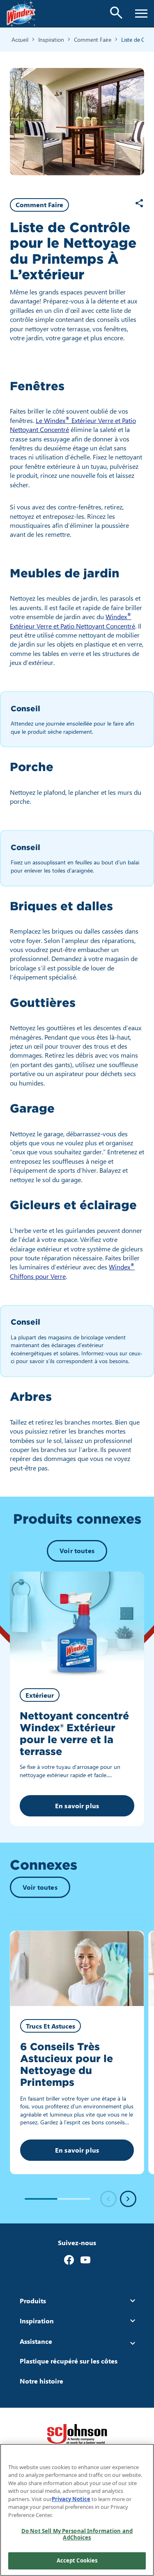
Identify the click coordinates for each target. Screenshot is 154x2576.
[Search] (116, 13)
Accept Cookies (77, 2560)
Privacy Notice (71, 2499)
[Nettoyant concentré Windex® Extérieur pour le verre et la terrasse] (77, 1625)
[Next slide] (128, 2199)
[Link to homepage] (21, 14)
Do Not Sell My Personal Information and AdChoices (77, 2534)
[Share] (139, 203)
